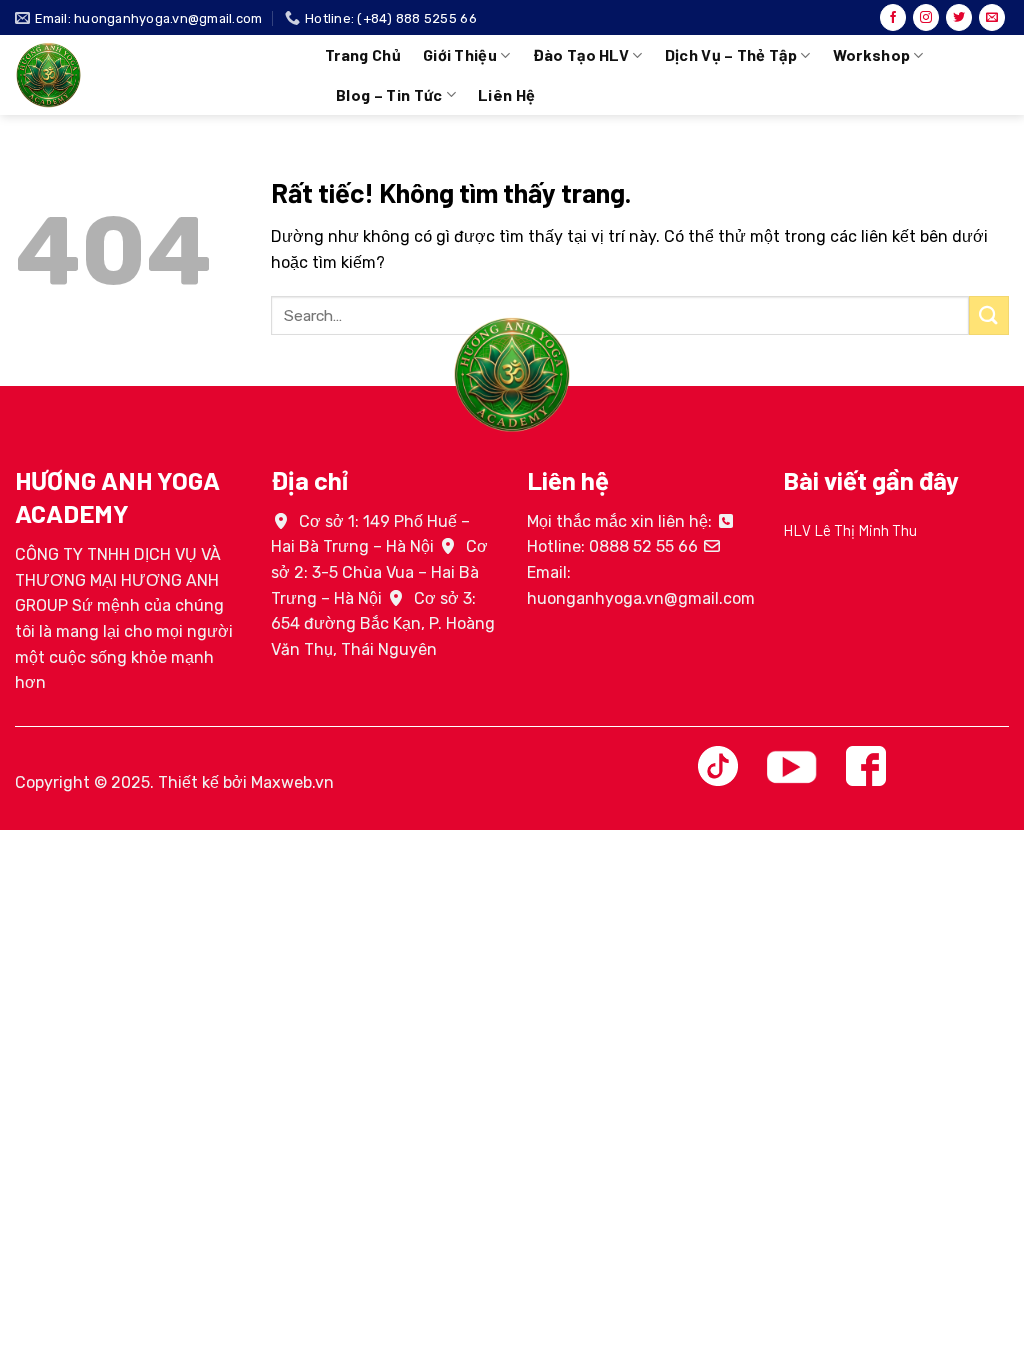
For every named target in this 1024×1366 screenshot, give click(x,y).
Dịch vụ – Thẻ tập (731, 54)
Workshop (872, 54)
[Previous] (779, 558)
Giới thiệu (460, 54)
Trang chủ (363, 54)
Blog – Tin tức (389, 94)
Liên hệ (506, 94)
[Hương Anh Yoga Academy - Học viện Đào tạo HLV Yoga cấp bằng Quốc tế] (155, 75)
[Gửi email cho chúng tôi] (992, 18)
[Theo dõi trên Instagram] (926, 18)
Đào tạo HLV (581, 54)
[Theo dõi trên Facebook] (893, 18)
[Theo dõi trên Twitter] (959, 18)
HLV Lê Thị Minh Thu (850, 530)
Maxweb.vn (292, 782)
